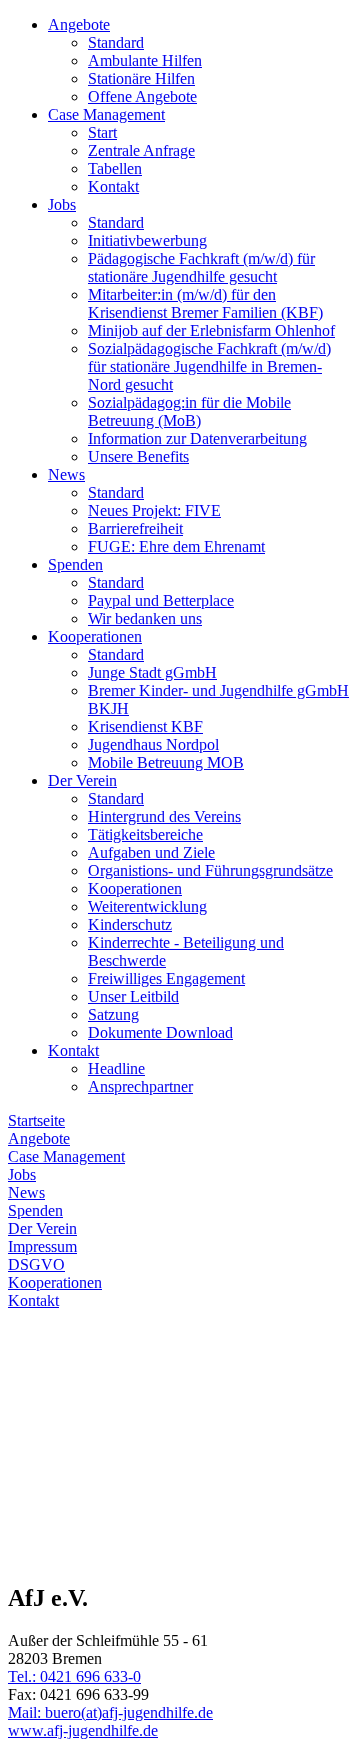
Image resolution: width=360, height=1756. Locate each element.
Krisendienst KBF (145, 726)
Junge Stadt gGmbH (152, 672)
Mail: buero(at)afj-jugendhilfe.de (110, 1712)
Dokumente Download (160, 1032)
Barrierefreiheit (135, 528)
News (66, 474)
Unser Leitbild (133, 996)
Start (102, 132)
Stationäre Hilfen (141, 78)
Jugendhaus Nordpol (153, 744)
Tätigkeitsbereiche (145, 834)
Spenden (75, 564)
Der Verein (82, 780)
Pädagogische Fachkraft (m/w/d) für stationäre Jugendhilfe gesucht (201, 267)
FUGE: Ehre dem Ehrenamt (176, 546)
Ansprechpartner (140, 1086)
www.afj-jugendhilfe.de (83, 1730)
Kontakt (113, 186)
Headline (116, 1068)
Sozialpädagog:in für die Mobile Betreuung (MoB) (189, 411)
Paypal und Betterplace (161, 600)
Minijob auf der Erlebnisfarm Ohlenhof (211, 330)
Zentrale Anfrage (141, 150)
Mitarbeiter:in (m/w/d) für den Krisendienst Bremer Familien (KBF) (205, 303)
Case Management (106, 114)
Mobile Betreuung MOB (166, 762)
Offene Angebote (142, 96)
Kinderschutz (130, 924)
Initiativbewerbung (147, 240)
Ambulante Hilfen (145, 60)
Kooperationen (95, 636)
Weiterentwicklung (147, 906)
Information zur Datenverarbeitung (197, 438)
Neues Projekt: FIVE (154, 510)
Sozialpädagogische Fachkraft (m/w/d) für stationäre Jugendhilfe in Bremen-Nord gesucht (209, 366)
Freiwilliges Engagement (166, 978)
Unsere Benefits (138, 456)
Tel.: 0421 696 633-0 (74, 1676)
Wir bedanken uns (145, 618)
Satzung (113, 1014)
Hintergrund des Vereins (164, 816)
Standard (116, 42)
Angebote (79, 24)
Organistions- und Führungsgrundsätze (210, 870)
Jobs (62, 204)
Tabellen (115, 168)
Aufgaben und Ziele (151, 852)
